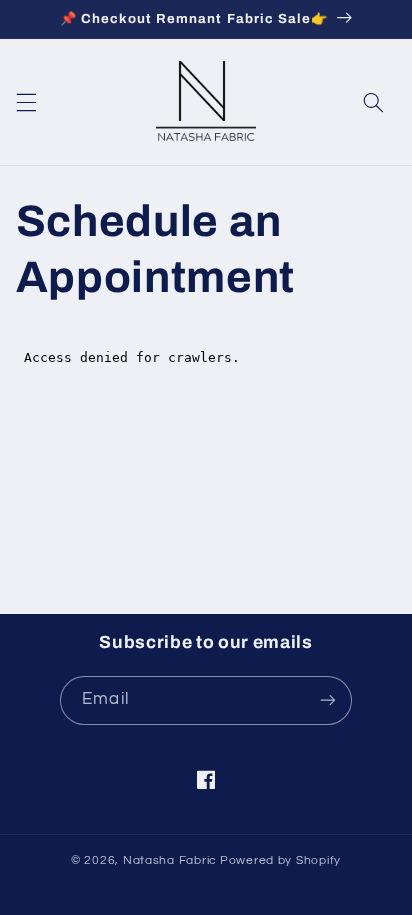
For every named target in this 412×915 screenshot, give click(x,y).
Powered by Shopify (280, 860)
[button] (26, 103)
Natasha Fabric (170, 860)
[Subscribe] (327, 700)
